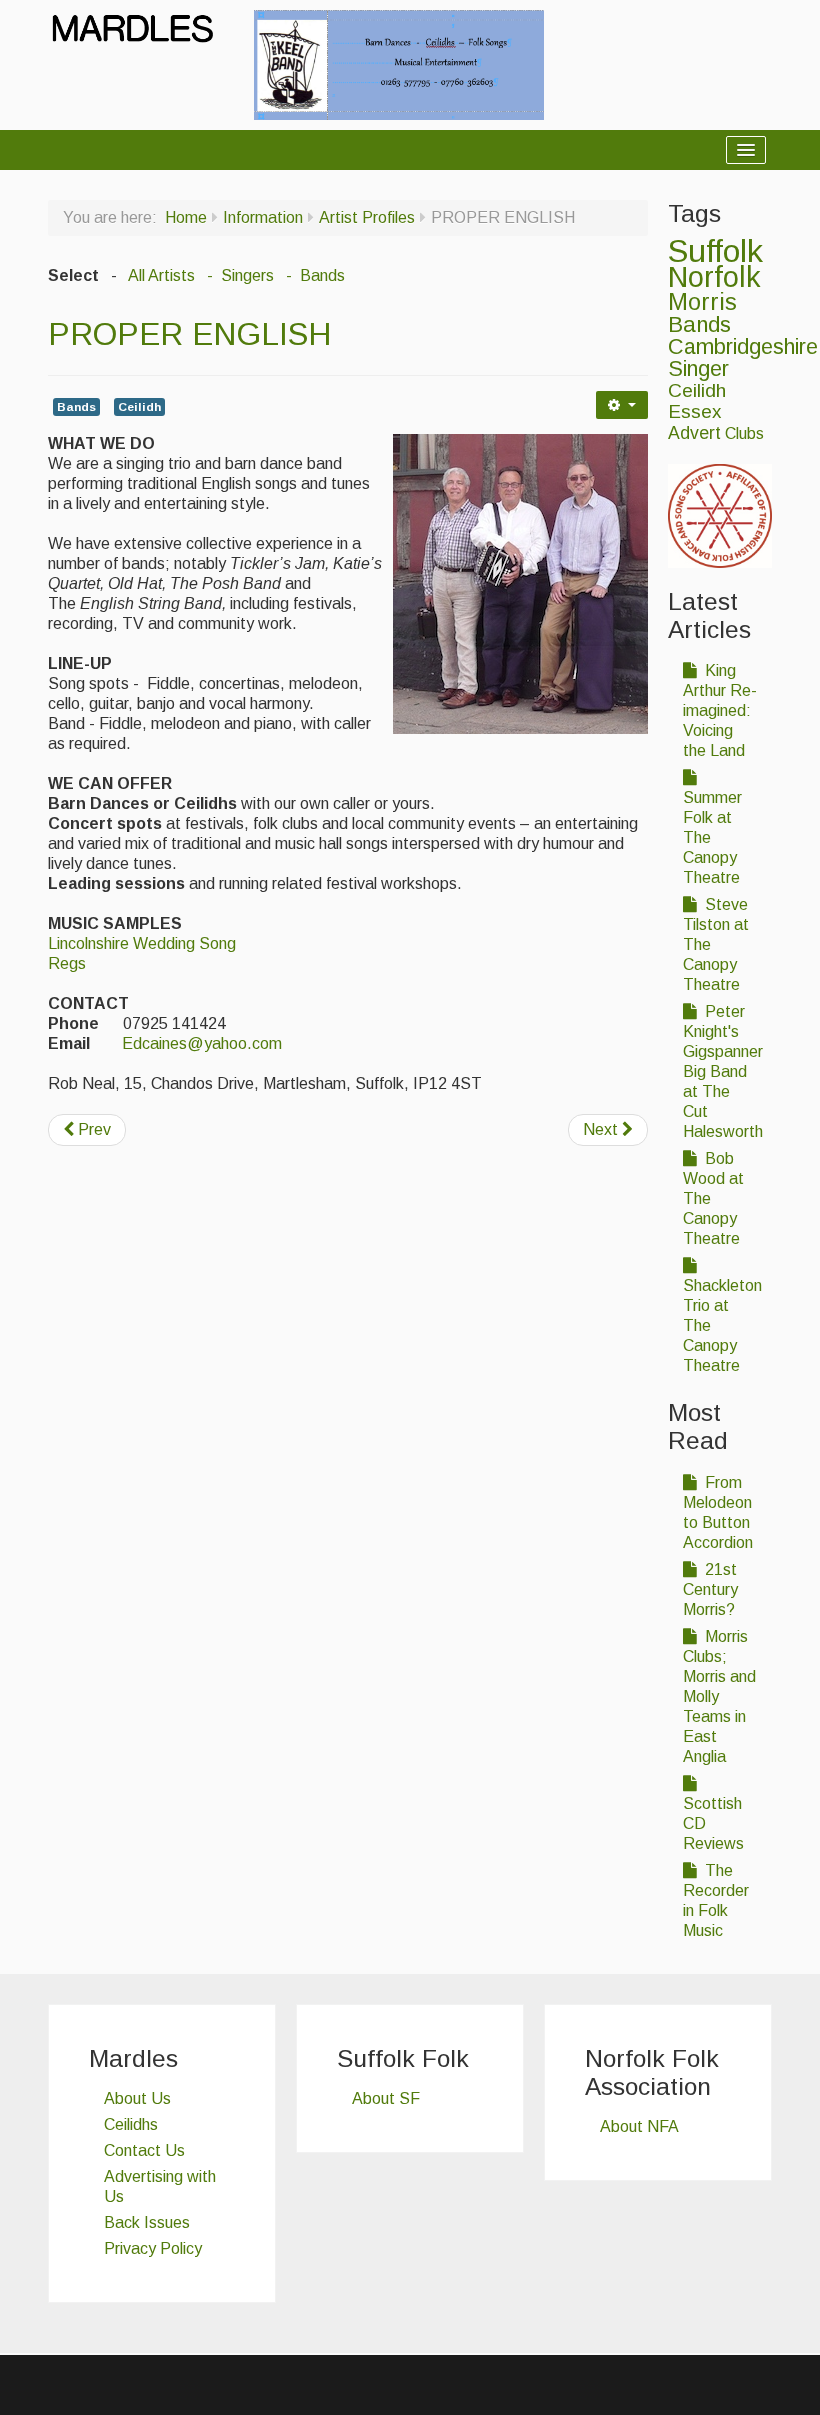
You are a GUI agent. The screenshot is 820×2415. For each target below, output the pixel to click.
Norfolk (714, 277)
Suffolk (715, 251)
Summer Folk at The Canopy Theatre (712, 837)
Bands (76, 407)
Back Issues (147, 2222)
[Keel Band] (399, 63)
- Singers (238, 275)
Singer (698, 369)
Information (263, 217)
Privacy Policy (153, 2248)
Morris (702, 302)
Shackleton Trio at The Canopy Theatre (722, 1325)
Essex (694, 411)
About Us (137, 2098)
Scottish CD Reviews (713, 1823)
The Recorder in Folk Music (716, 1900)
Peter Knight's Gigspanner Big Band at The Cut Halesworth (723, 1071)
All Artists (161, 275)
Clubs (744, 433)
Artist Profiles (367, 217)
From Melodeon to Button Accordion (718, 1512)
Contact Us (144, 2150)
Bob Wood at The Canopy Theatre (713, 1198)
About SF (386, 2098)
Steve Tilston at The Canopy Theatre (716, 944)
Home (186, 217)
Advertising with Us (160, 2186)
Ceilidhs (131, 2124)
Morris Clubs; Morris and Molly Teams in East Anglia (719, 1696)
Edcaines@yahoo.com (202, 1043)
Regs (67, 963)
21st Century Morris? (710, 1589)
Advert (694, 433)
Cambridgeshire (743, 346)
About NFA (639, 2126)
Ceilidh (139, 407)
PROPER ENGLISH (189, 334)
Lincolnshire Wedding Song (142, 943)
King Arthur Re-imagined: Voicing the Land (720, 710)
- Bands (313, 275)
